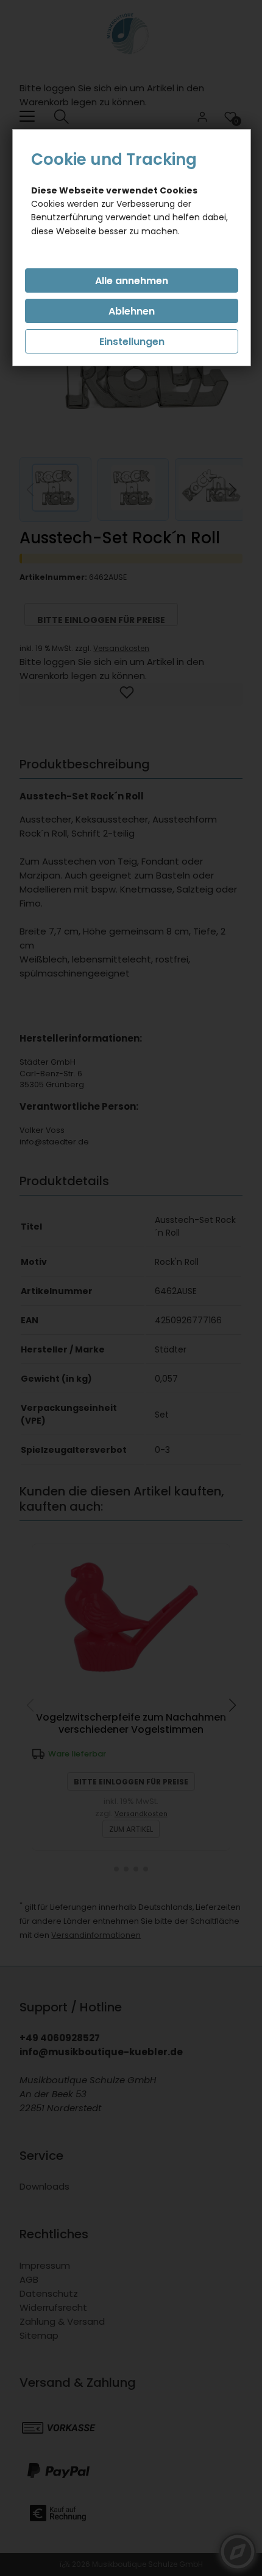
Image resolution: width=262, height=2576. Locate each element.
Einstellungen (132, 342)
